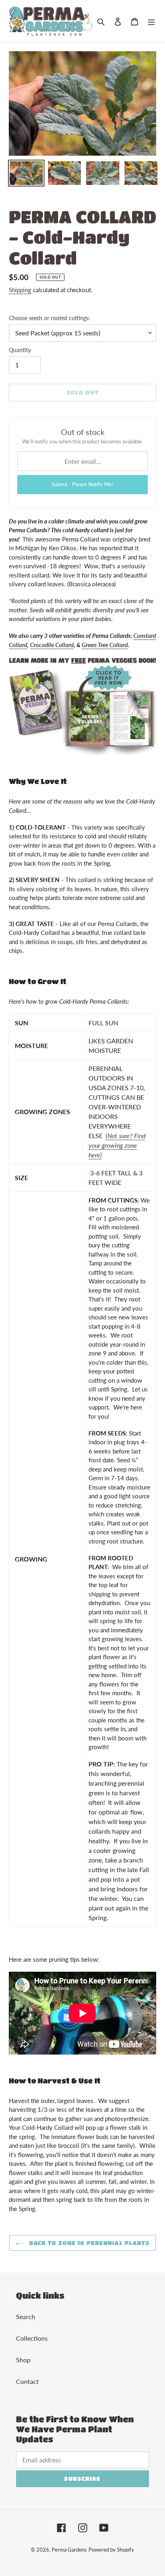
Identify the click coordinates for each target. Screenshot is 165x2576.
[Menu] (151, 21)
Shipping (20, 290)
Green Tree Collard (105, 645)
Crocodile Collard (52, 645)
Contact (27, 2381)
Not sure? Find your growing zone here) (117, 1145)
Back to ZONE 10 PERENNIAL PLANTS (89, 2243)
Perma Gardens (69, 2550)
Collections (32, 2338)
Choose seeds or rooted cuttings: (49, 318)
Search (26, 2316)
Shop (23, 2360)
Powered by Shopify (111, 2550)
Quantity (20, 350)
